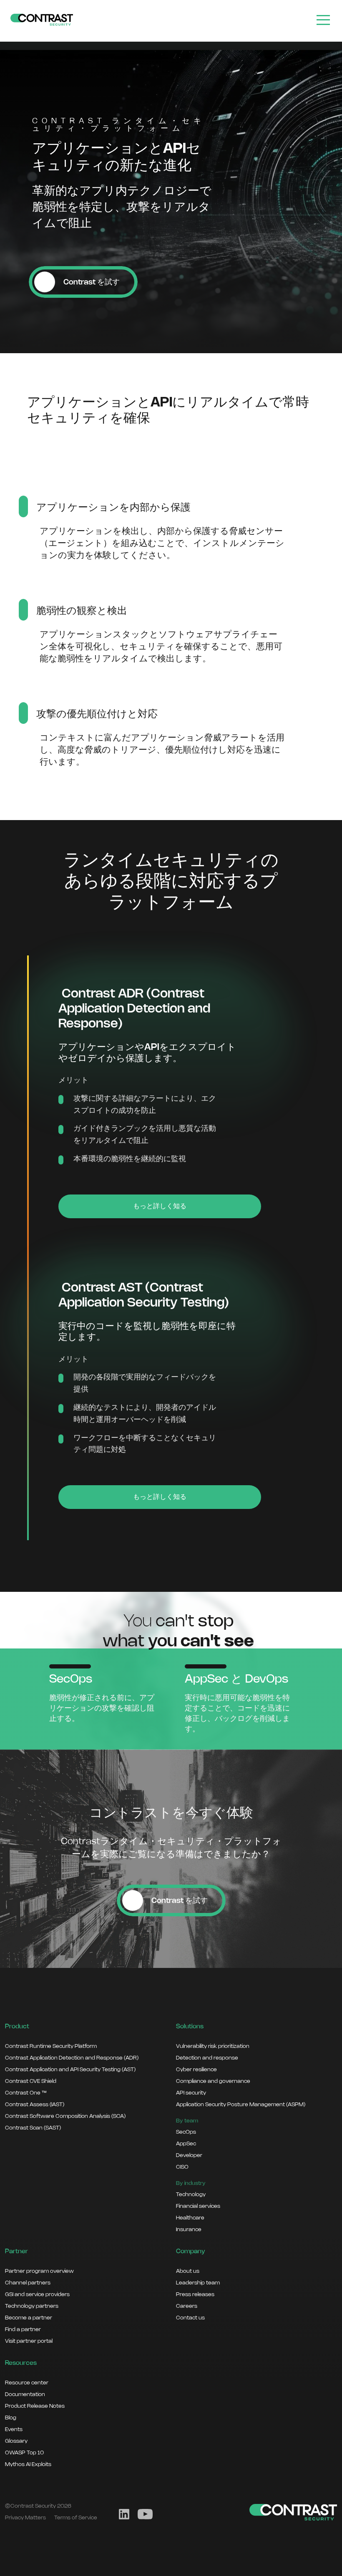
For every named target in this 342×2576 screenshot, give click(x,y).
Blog (11, 2418)
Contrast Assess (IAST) (35, 2105)
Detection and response (207, 2058)
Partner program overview (39, 2271)
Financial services (198, 2206)
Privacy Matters (25, 2518)
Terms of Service (76, 2518)
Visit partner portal (29, 2341)
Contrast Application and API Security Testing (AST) (70, 2070)
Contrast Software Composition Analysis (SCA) (65, 2116)
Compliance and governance (213, 2081)
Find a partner (23, 2329)
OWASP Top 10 (24, 2453)
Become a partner (29, 2318)
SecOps (186, 2132)
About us (188, 2271)
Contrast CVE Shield (31, 2081)
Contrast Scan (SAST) (33, 2128)
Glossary (16, 2441)
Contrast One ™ (26, 2093)
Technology (191, 2194)
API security (191, 2093)
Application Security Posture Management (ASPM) (241, 2105)
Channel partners (28, 2283)
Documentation (25, 2394)
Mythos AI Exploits (28, 2464)
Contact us (190, 2318)
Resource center (27, 2383)
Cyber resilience (196, 2070)
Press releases (195, 2294)
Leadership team (198, 2283)
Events (14, 2429)
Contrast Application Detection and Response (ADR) (72, 2058)
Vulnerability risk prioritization (213, 2046)
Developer (189, 2155)
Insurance (189, 2229)
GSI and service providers (37, 2294)
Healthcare (190, 2218)
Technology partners (32, 2306)
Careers (187, 2306)
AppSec (186, 2144)
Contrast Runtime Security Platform (51, 2046)
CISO (182, 2167)
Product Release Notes (35, 2406)
